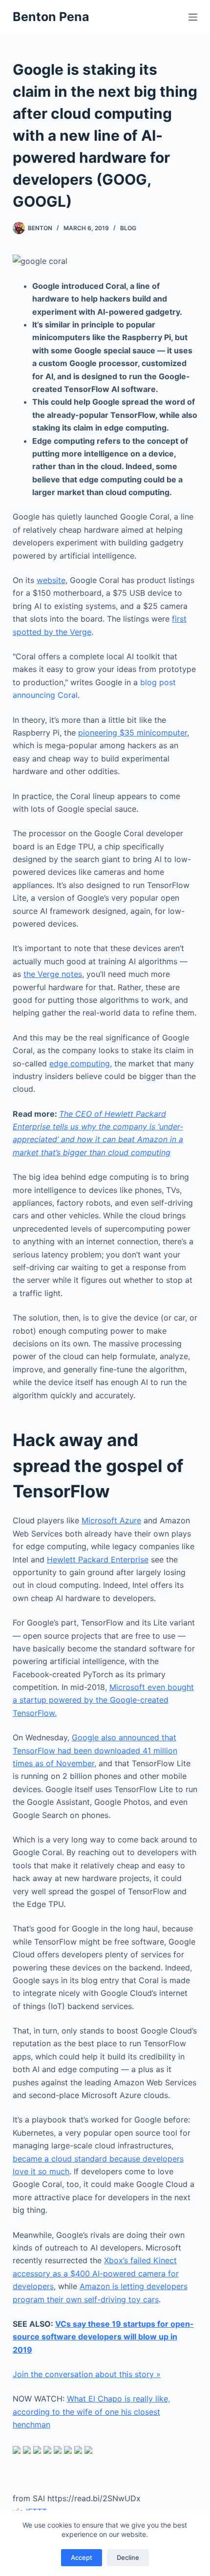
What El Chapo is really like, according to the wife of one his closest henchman (91, 2412)
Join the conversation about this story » (87, 2374)
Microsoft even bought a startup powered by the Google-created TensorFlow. (103, 1700)
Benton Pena (51, 17)
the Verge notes (53, 974)
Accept (82, 2557)
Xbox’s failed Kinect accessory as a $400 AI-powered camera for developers (96, 2273)
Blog (128, 228)
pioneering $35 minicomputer (133, 733)
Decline (128, 2557)
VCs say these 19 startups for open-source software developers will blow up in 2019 (103, 2337)
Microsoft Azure (111, 1520)
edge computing (80, 1063)
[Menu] (193, 17)
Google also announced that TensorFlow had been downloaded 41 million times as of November (95, 1750)
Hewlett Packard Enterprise (98, 1559)
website (51, 580)
